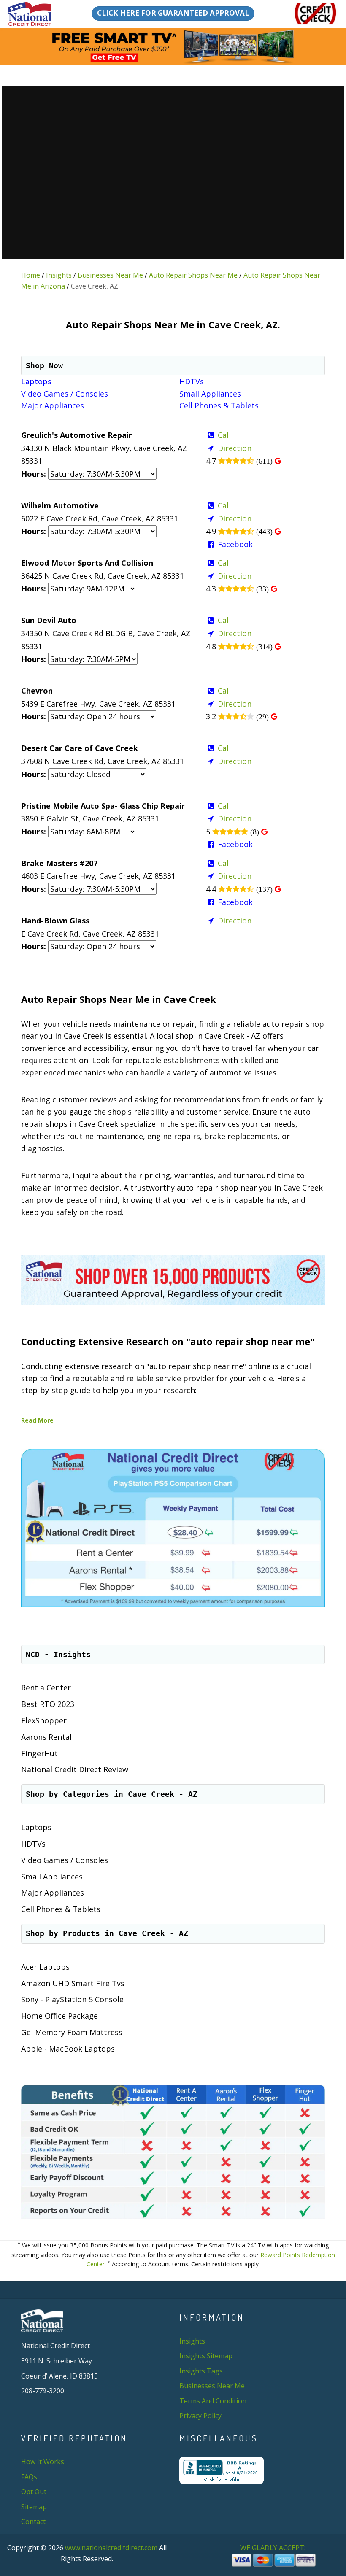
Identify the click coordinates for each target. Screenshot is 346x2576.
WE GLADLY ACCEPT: (274, 2548)
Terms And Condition (213, 2401)
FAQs (29, 2477)
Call (224, 435)
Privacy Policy (200, 2416)
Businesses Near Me (110, 275)
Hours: (34, 474)
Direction (235, 448)
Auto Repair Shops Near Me (193, 275)
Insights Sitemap (206, 2356)
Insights (59, 275)
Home (31, 275)
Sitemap (34, 2507)
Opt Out (34, 2492)
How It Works (43, 2462)
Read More (37, 1420)
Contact (33, 2522)
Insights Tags (201, 2371)
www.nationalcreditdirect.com (111, 2548)
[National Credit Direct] (31, 14)
